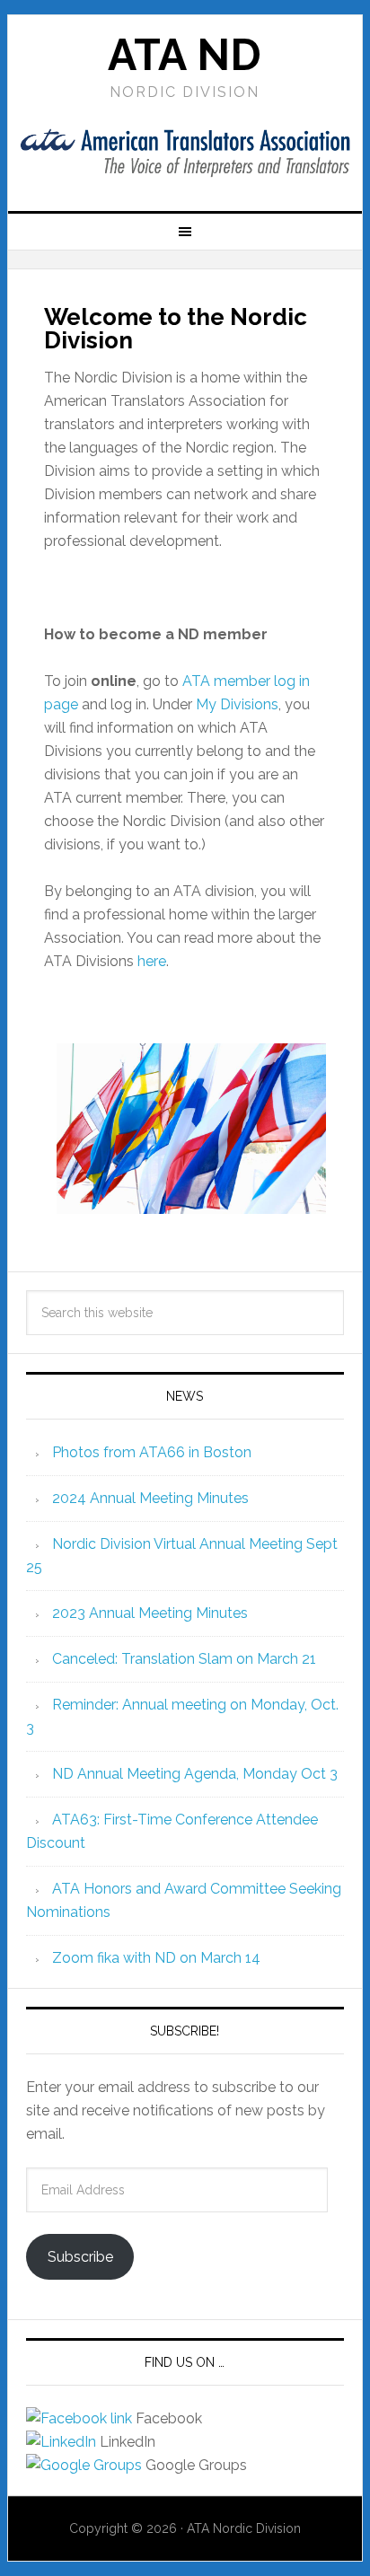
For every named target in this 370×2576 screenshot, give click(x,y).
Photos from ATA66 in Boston (152, 1452)
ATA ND (185, 55)
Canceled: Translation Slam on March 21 (184, 1659)
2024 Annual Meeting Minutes (150, 1498)
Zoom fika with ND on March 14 (156, 1958)
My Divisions (237, 704)
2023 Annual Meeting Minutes (150, 1613)
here (152, 961)
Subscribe (80, 2257)
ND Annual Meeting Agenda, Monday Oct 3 (195, 1774)
